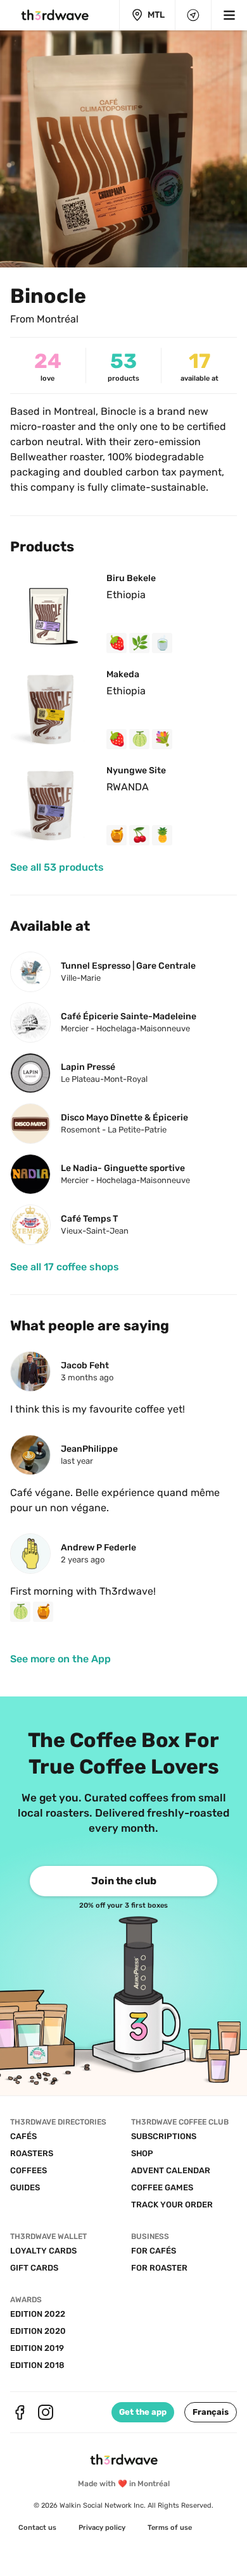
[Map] (193, 15)
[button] (211, 2412)
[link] (57, 868)
